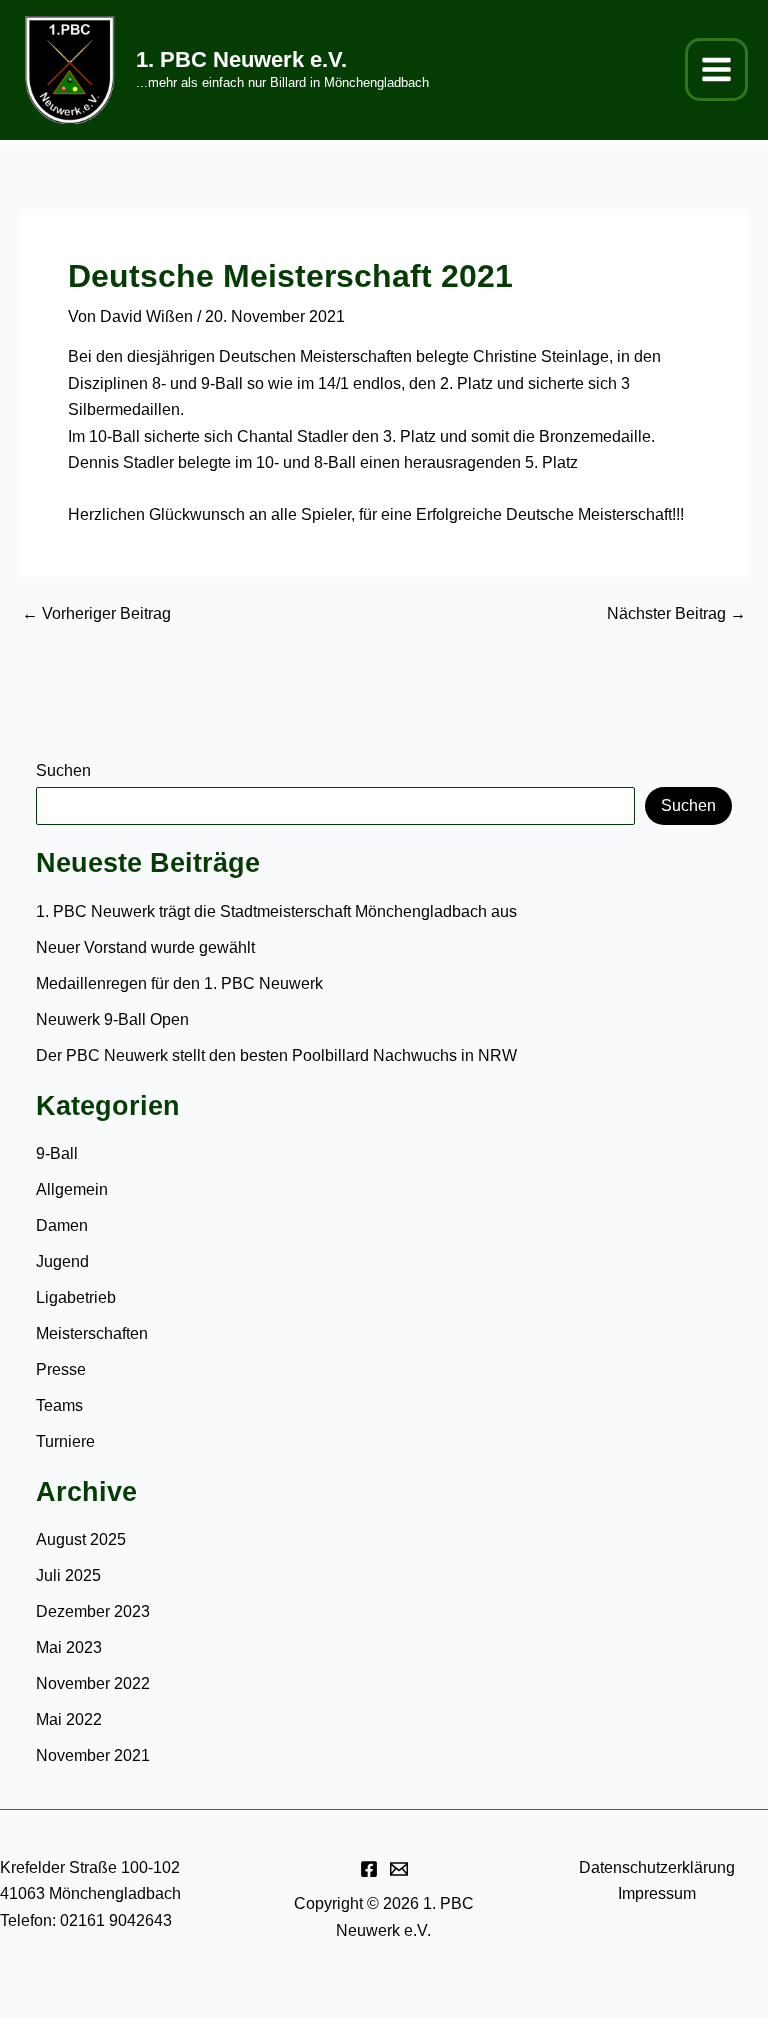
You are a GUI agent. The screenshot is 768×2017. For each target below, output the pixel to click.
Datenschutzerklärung (657, 1867)
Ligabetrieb (76, 1297)
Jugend (62, 1261)
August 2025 (81, 1539)
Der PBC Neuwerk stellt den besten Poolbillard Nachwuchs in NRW (276, 1055)
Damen (62, 1225)
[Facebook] (369, 1869)
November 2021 (93, 1755)
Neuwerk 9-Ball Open (112, 1019)
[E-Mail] (399, 1869)
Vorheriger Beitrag (96, 614)
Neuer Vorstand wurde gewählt (145, 947)
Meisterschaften (92, 1333)
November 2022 (93, 1683)
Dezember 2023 (93, 1611)
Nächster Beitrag (676, 614)
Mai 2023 (69, 1647)
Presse (61, 1369)
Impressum (657, 1893)
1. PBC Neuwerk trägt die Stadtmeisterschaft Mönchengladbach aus (276, 911)
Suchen (63, 770)
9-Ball (57, 1153)
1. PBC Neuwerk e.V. (241, 59)
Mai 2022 (69, 1719)
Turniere (65, 1441)
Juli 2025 (68, 1575)
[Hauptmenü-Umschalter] (716, 69)
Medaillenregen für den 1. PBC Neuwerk (181, 983)
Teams (59, 1405)
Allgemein (72, 1189)
